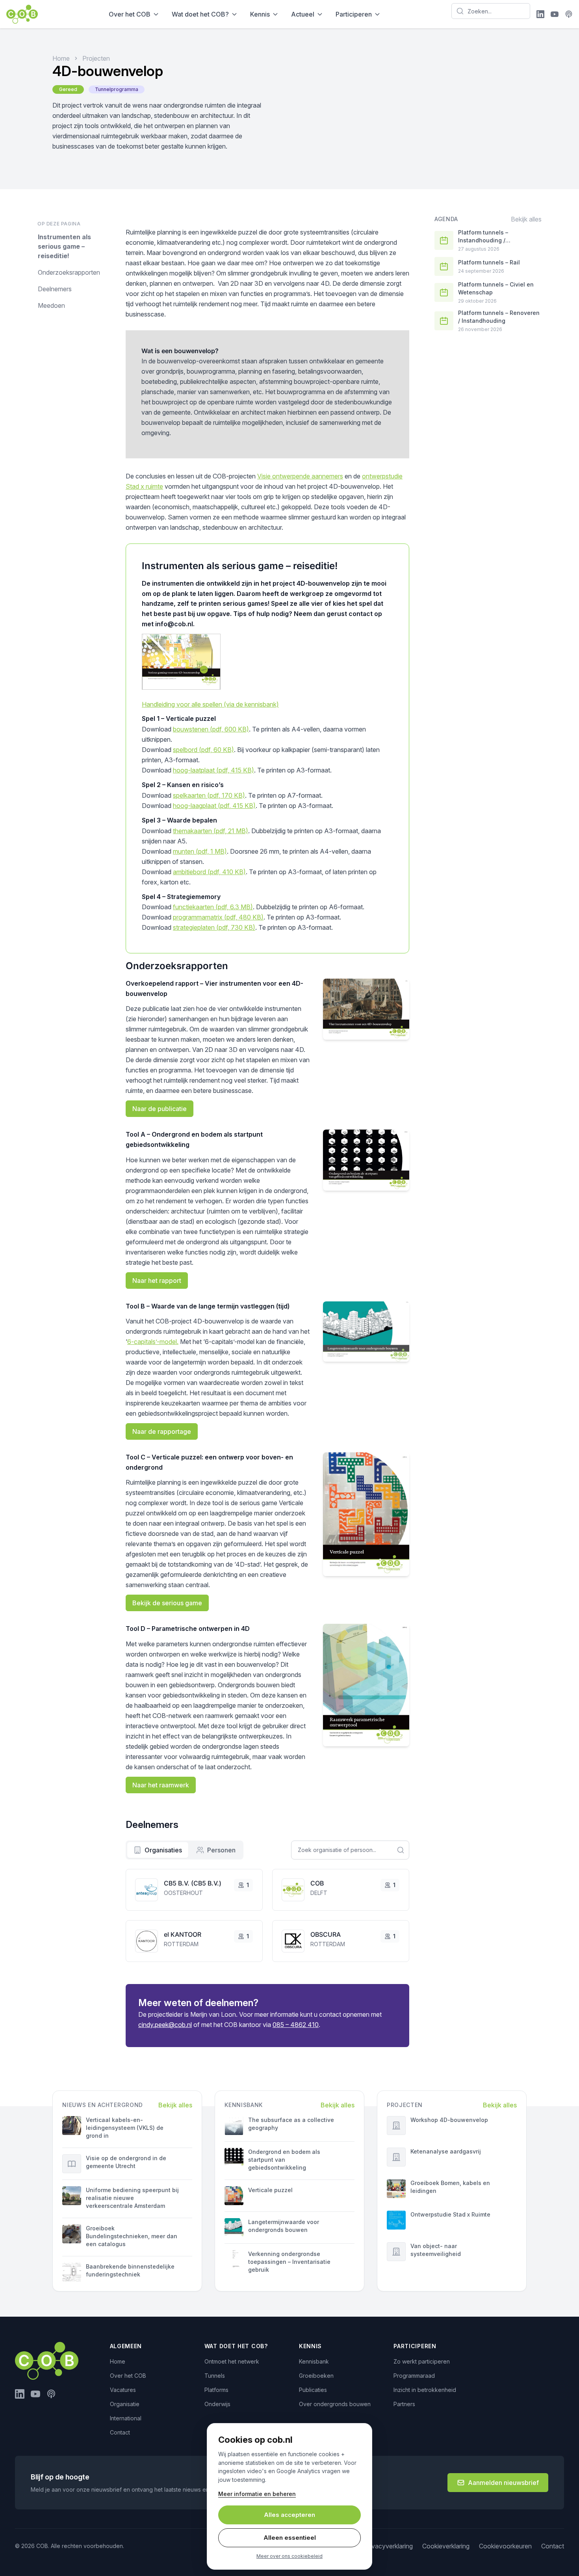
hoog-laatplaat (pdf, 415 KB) (213, 770)
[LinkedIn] (540, 14)
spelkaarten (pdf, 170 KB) (209, 795)
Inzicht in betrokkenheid (425, 2390)
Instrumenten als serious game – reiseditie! (64, 246)
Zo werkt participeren (422, 2361)
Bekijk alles (526, 219)
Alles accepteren (289, 2515)
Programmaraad (414, 2376)
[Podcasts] (569, 14)
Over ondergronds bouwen (335, 2404)
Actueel (303, 14)
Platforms (216, 2390)
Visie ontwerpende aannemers (300, 476)
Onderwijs (217, 2404)
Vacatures (123, 2390)
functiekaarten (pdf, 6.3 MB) (213, 907)
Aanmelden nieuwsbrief (503, 2483)
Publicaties (313, 2390)
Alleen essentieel (290, 2538)
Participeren (354, 14)
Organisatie (125, 2404)
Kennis (260, 14)
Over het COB (130, 14)
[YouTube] (555, 14)
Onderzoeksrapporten (69, 272)
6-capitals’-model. (153, 1342)
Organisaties (163, 1850)
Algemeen (126, 2346)
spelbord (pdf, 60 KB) (203, 750)
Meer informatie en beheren (257, 2494)
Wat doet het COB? (200, 14)
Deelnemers (55, 289)
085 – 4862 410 (296, 2025)
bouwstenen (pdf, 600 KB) (211, 729)
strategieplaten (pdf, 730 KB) (214, 927)
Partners (404, 2404)
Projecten (96, 58)
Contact (120, 2432)
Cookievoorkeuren (505, 2546)
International (126, 2418)
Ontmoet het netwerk (232, 2361)
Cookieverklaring (446, 2546)
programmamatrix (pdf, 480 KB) (218, 917)
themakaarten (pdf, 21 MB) (211, 831)
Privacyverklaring (388, 2546)
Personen (221, 1850)
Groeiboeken (316, 2376)
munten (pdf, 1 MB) (200, 851)
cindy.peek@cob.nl (165, 2025)
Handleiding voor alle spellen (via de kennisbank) (210, 704)
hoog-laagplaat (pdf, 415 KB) (214, 806)
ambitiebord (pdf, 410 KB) (209, 872)
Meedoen (51, 305)
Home (61, 58)
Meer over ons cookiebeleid (289, 2556)
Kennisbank (314, 2361)
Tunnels (215, 2376)
